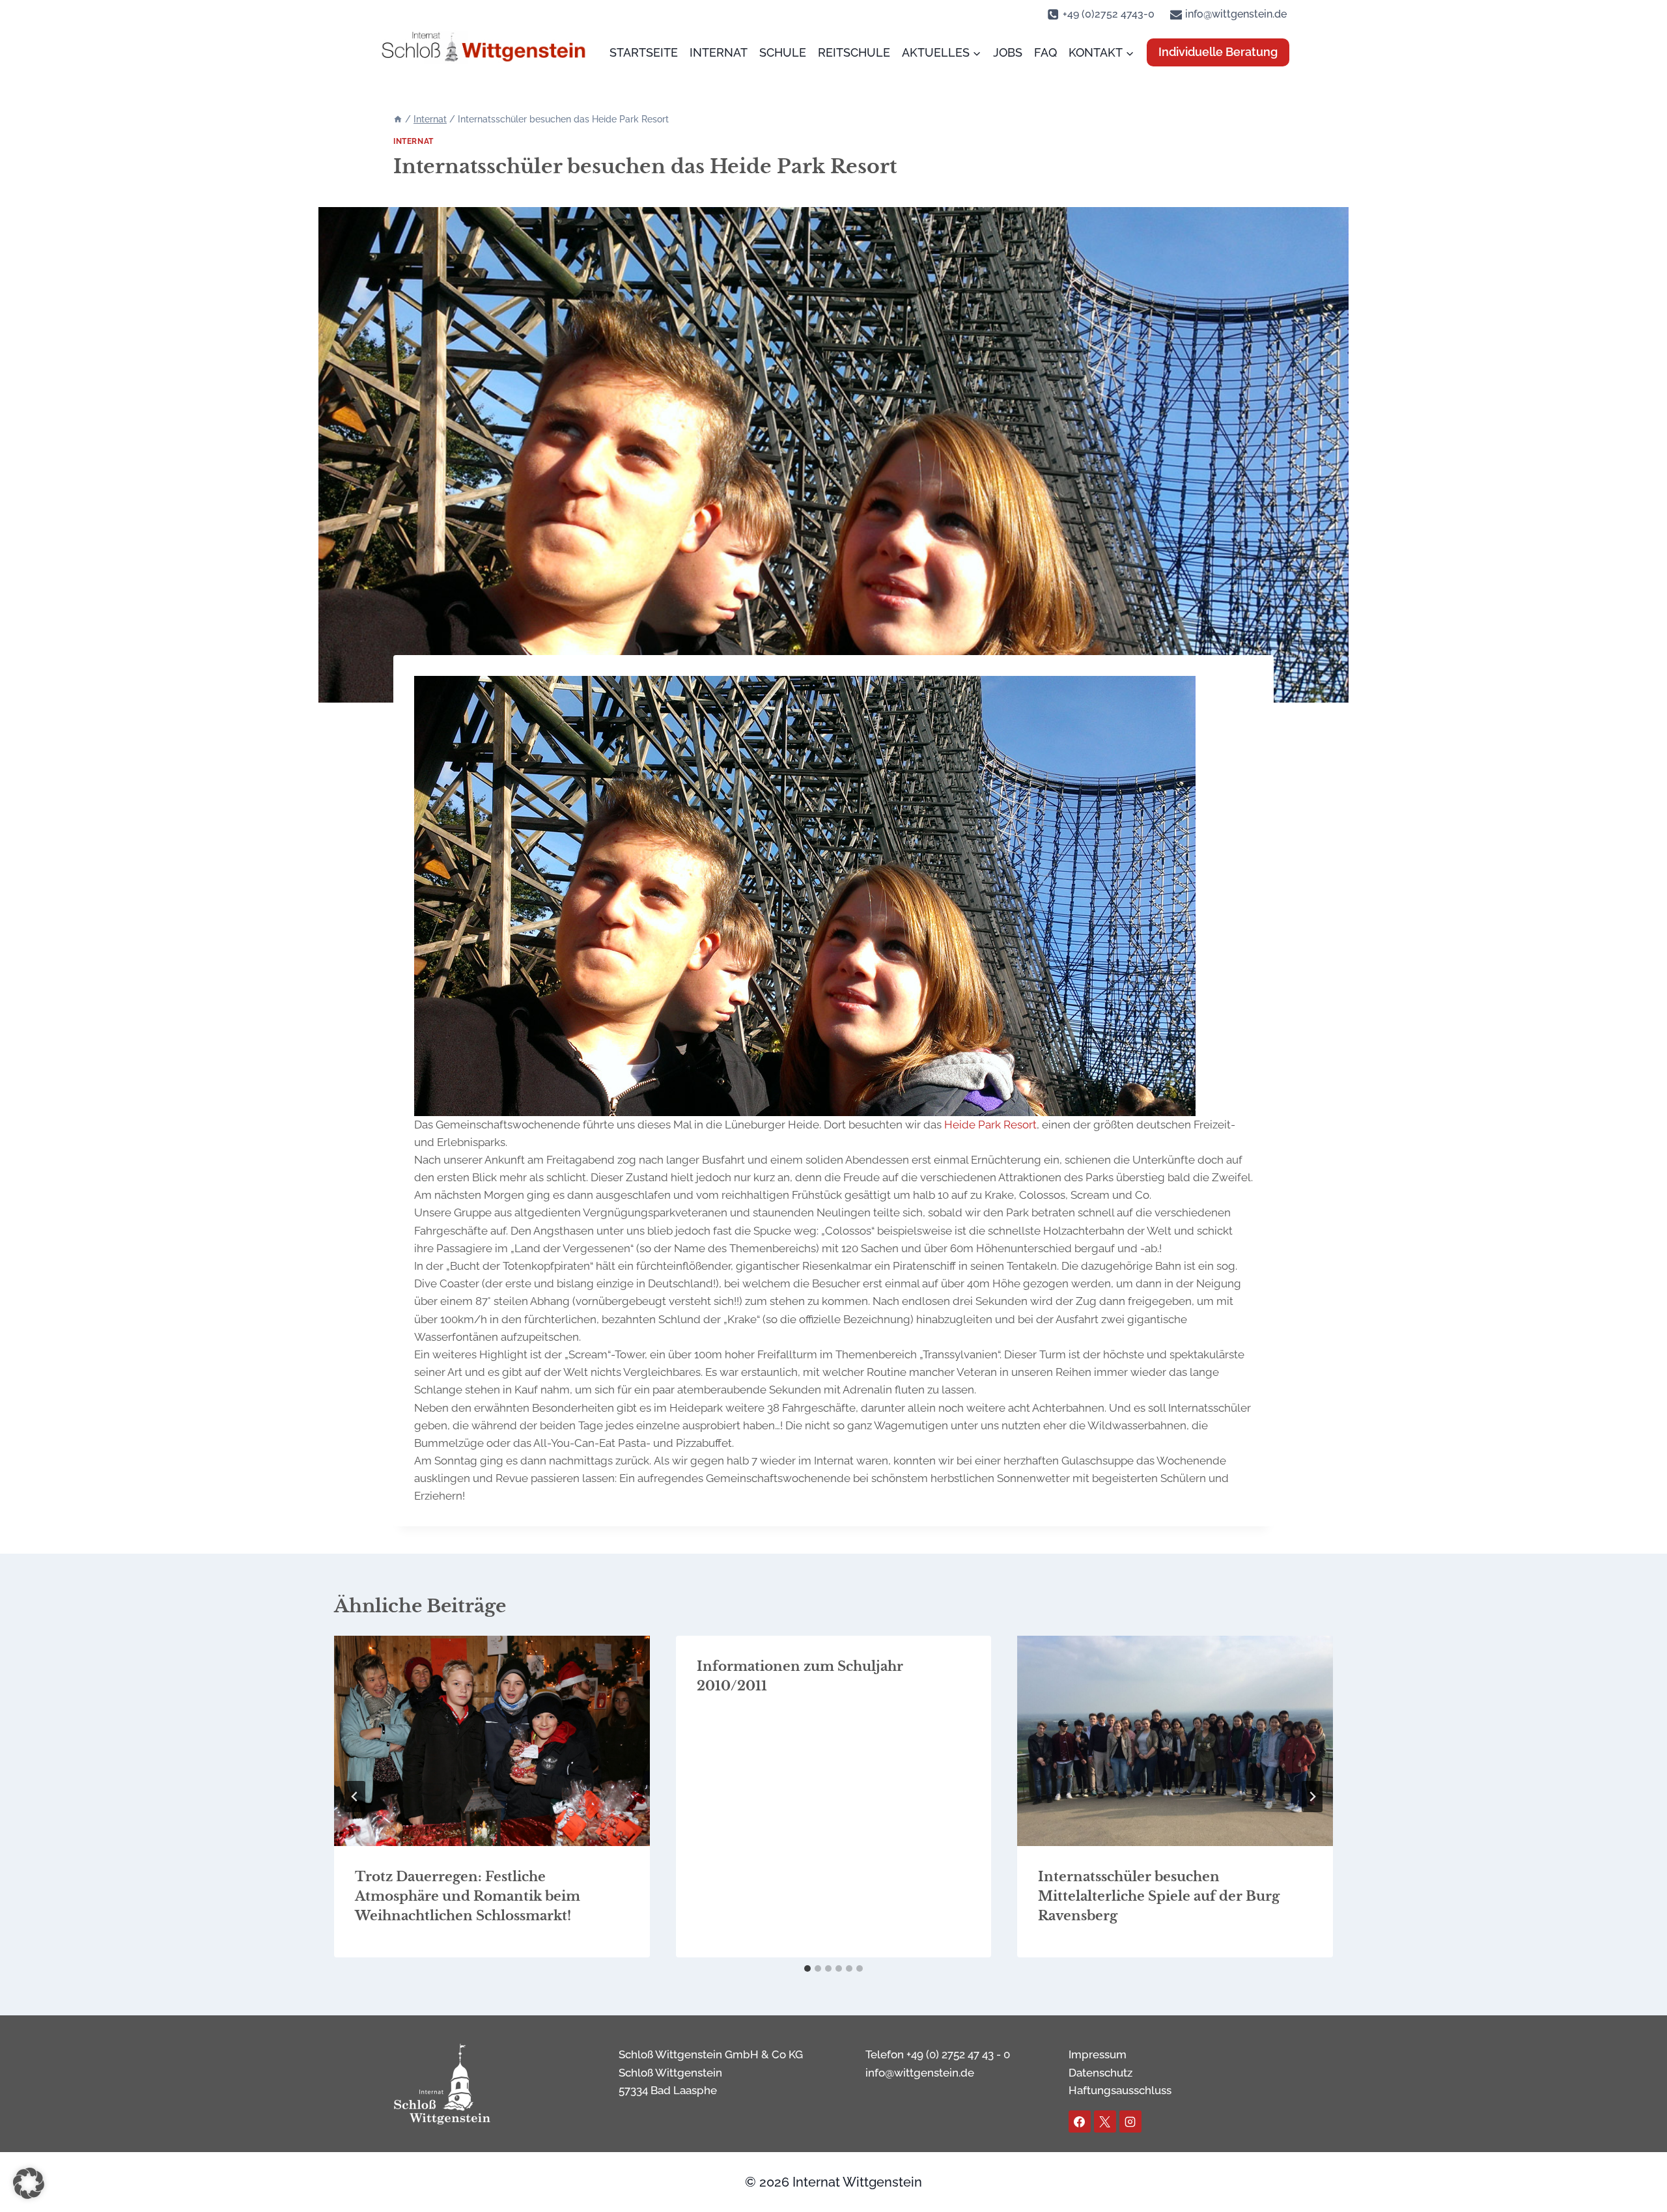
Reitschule (854, 52)
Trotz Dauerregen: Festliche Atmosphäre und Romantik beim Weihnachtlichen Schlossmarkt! (468, 1896)
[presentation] (492, 1741)
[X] (1105, 2121)
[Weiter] (1312, 1797)
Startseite (644, 52)
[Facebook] (1080, 2121)
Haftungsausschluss (1120, 2090)
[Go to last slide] (355, 1797)
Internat (719, 52)
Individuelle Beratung (1218, 52)
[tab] (807, 1968)
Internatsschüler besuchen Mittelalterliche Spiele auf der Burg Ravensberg (1159, 1896)
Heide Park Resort (990, 1125)
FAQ (1045, 52)
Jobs (1008, 52)
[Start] (398, 119)
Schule (783, 52)
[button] (29, 2183)
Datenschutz (1100, 2073)
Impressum (1098, 2054)
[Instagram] (1130, 2121)
